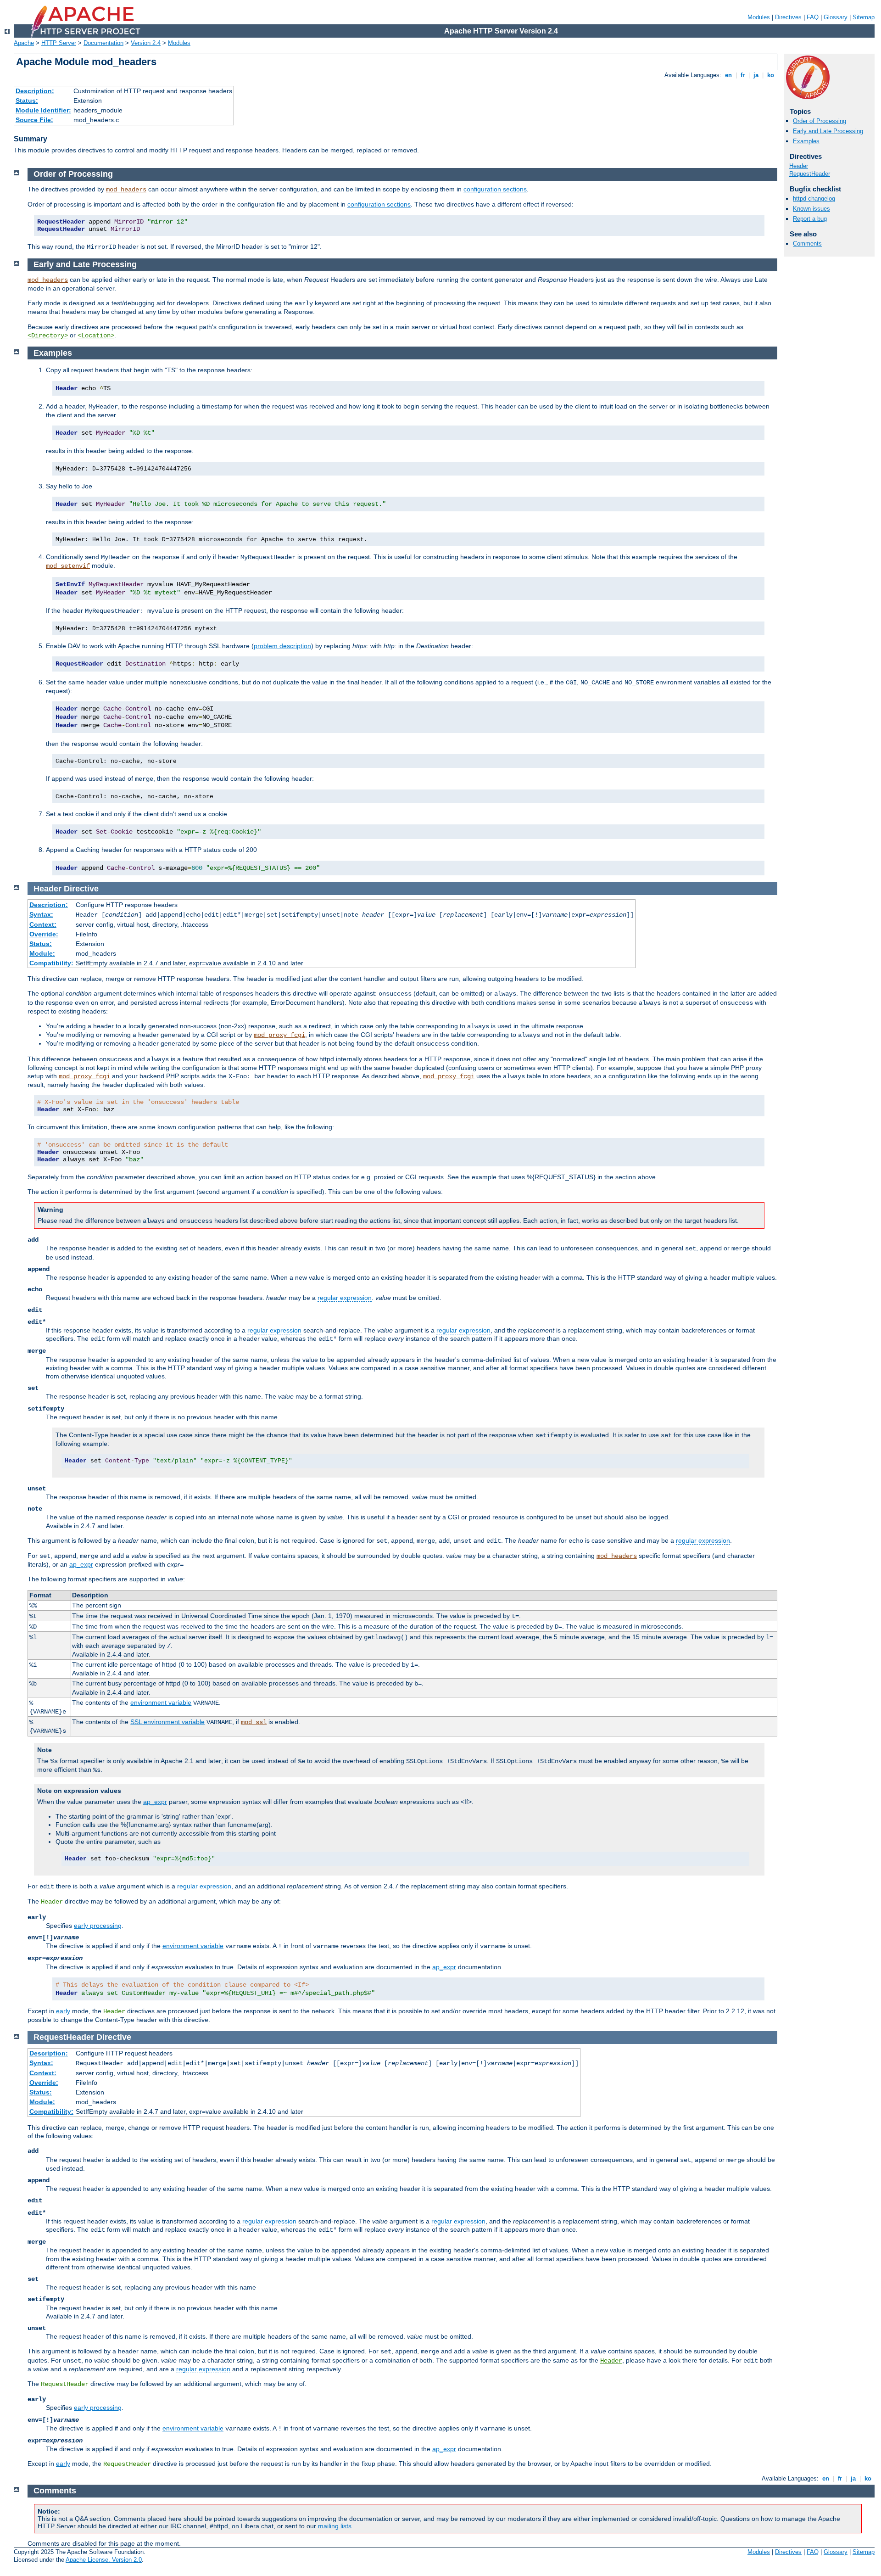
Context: (43, 924)
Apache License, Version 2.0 (104, 2560)
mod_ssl (254, 1722)
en (728, 75)
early (63, 2011)
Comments (807, 244)
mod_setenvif (68, 566)
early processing (98, 1926)
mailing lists (335, 2526)
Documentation (103, 43)
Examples (806, 141)
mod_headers (126, 190)
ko (771, 75)
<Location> (96, 336)
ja (756, 75)
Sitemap (864, 17)
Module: (42, 953)
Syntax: (41, 914)
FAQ (813, 17)
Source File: (34, 120)
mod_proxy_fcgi (279, 1035)
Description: (35, 91)
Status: (27, 101)
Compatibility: (51, 963)
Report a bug (810, 219)
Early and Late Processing (828, 131)
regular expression (345, 1298)
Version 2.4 (146, 43)
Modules (759, 17)
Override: (44, 934)
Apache (24, 43)
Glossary (836, 17)
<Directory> (48, 336)
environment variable (161, 1702)
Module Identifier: (43, 110)
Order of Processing (820, 121)
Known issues (811, 209)
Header (799, 166)
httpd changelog (814, 199)
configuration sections (495, 189)
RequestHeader (810, 174)
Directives (788, 17)
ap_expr (81, 1564)
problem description (282, 646)
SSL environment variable (167, 1722)
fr (743, 75)
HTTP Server (59, 43)
